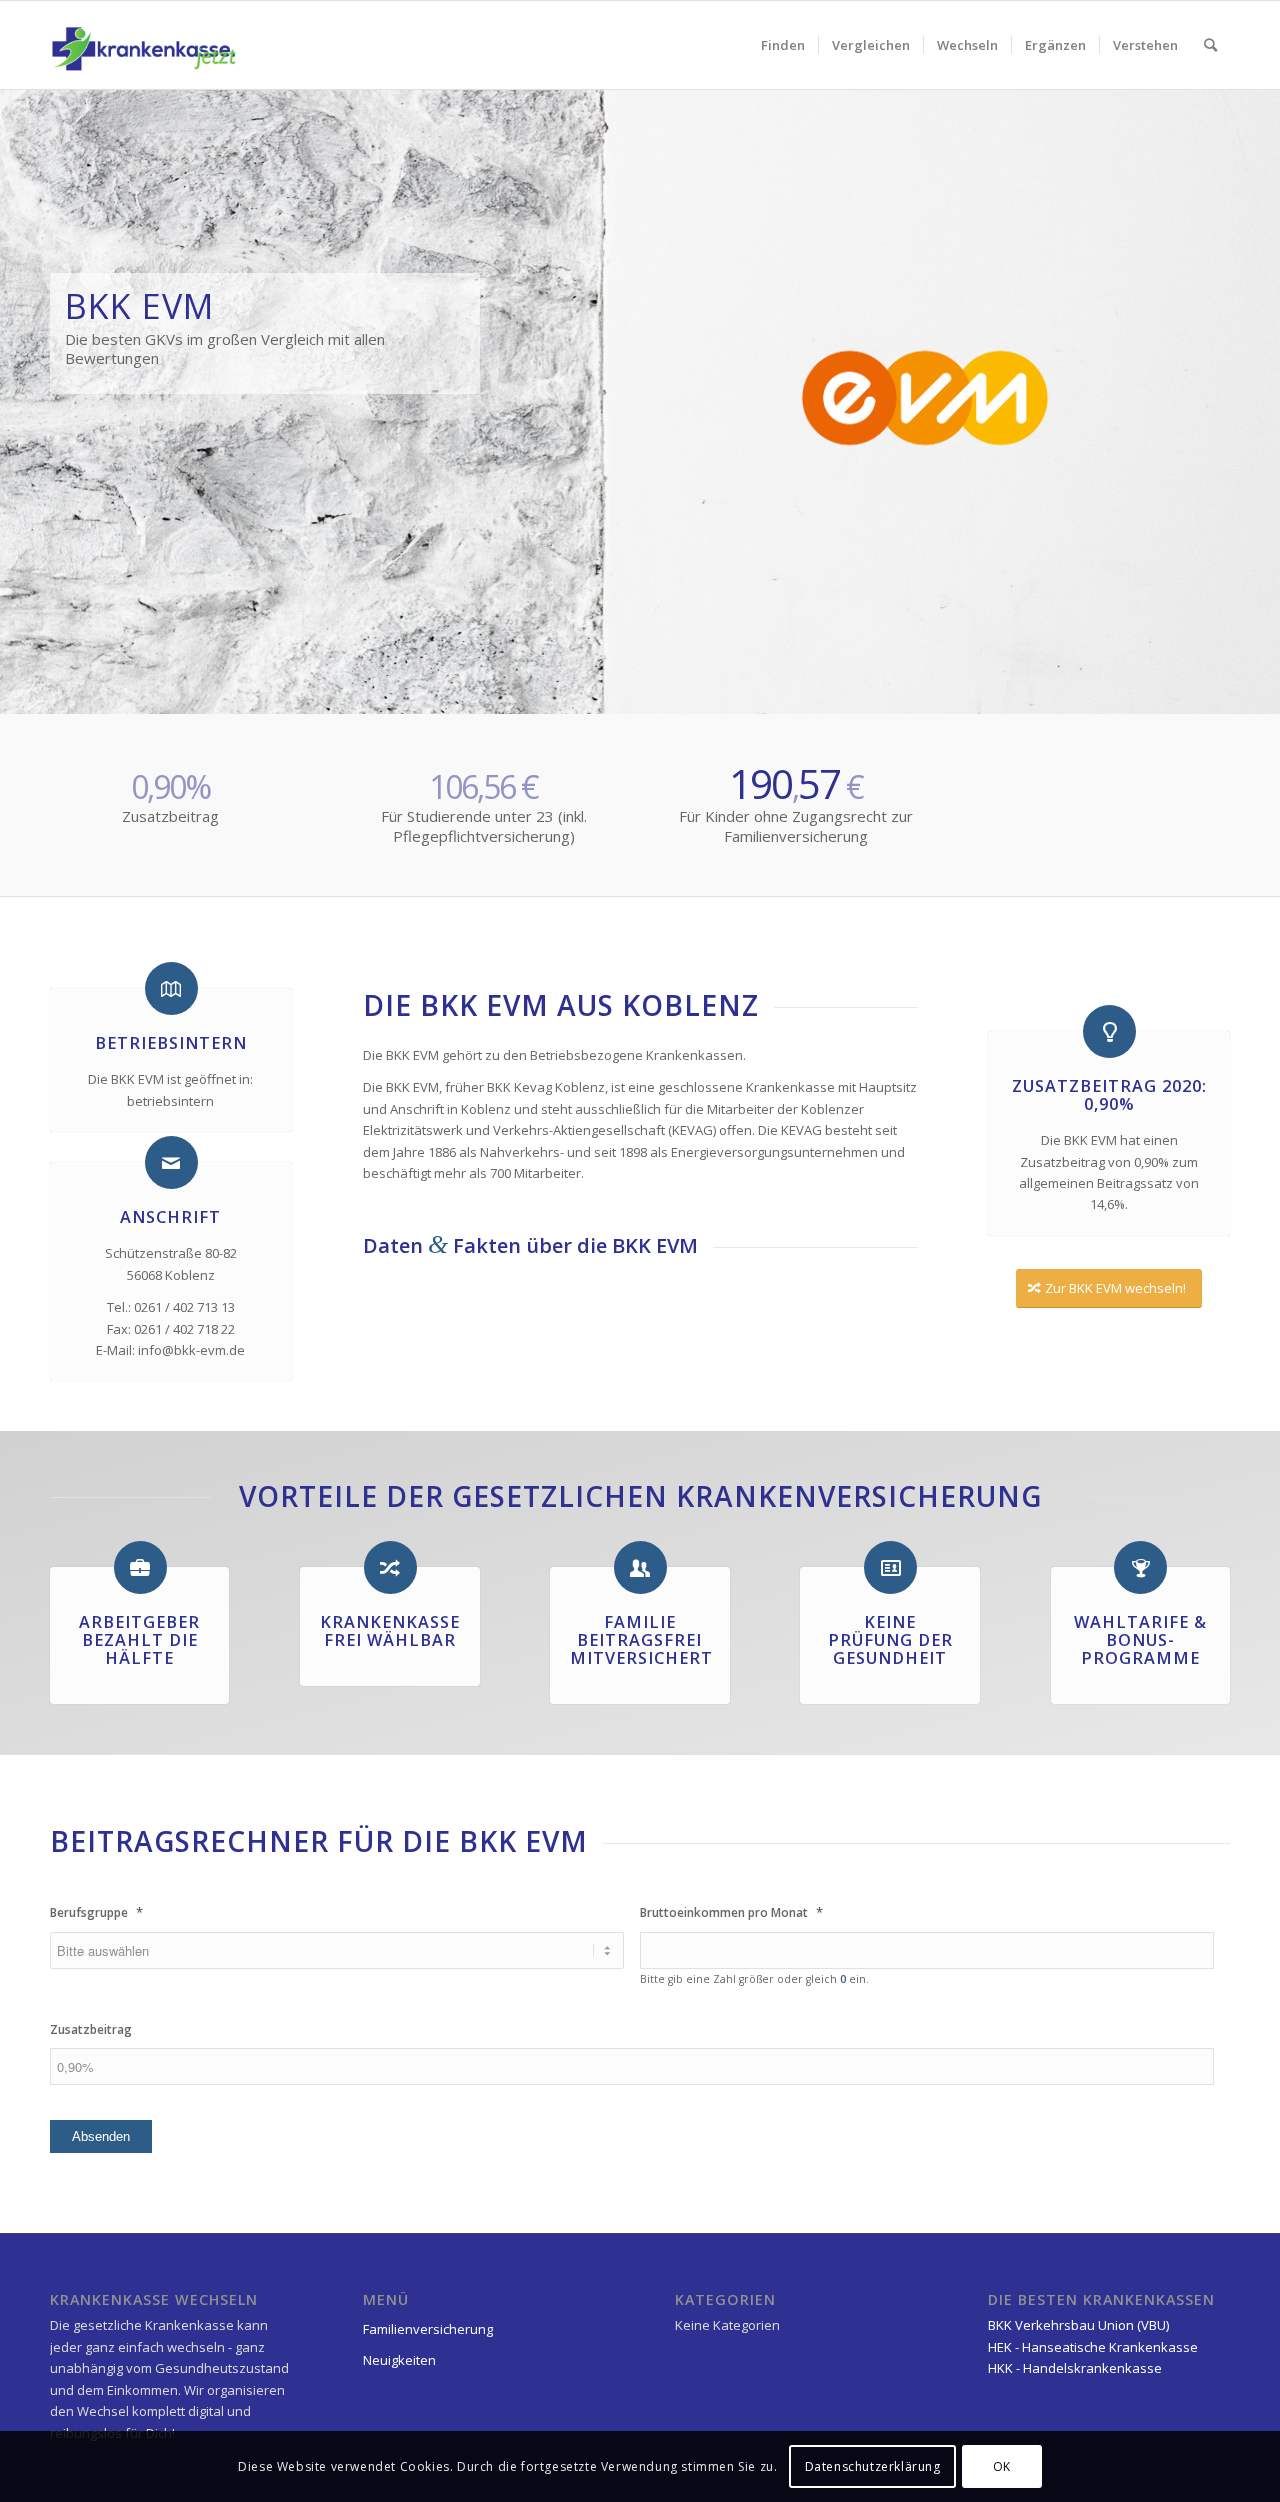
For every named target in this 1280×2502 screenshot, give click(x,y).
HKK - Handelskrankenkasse (1075, 2368)
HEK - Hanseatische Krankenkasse (1093, 2347)
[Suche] (1210, 45)
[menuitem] (783, 45)
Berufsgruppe (96, 1912)
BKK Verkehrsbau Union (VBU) (1078, 2325)
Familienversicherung (428, 2329)
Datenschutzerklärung (873, 2466)
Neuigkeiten (399, 2360)
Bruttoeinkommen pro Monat (731, 1912)
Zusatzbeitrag (91, 2030)
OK (1002, 2466)
